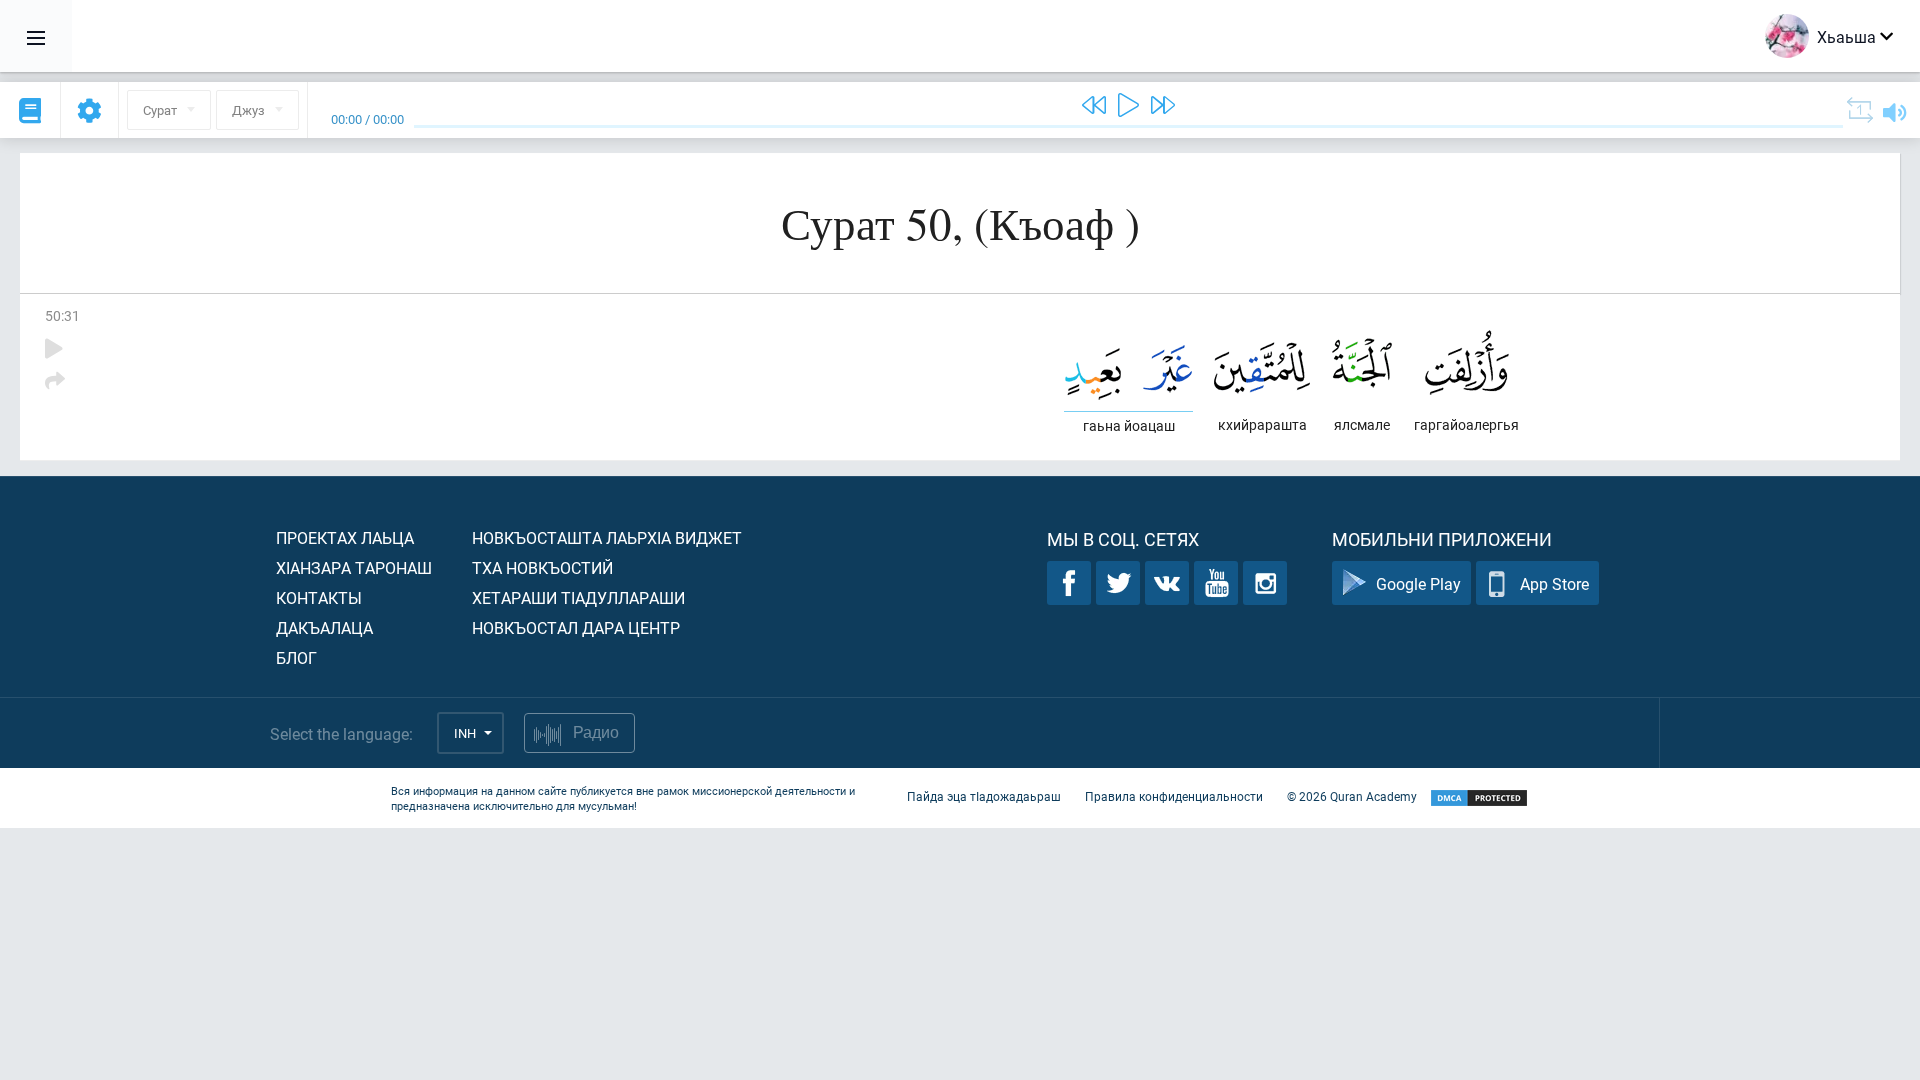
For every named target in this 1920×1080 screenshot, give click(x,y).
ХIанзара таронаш (354, 567)
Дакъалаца (324, 627)
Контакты (319, 597)
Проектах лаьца (345, 537)
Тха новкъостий (542, 567)
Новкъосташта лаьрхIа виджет (607, 537)
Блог (296, 657)
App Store (1554, 583)
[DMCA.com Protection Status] (1479, 798)
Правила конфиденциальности (1174, 796)
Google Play (1418, 583)
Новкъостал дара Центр (576, 627)
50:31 (62, 315)
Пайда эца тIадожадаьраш (984, 796)
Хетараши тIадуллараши (578, 597)
